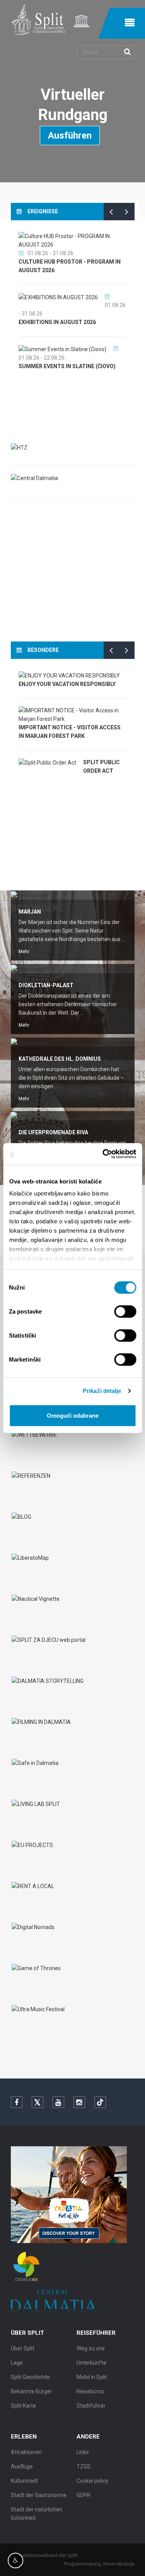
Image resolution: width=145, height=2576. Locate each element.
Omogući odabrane (73, 1415)
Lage (17, 2363)
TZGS (84, 2466)
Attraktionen (26, 2452)
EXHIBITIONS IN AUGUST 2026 (57, 322)
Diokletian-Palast (46, 985)
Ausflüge (22, 2466)
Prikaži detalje (102, 1391)
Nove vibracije (119, 2564)
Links (83, 2452)
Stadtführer (91, 2406)
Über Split (23, 2348)
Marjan (30, 912)
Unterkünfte (91, 2363)
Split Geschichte (30, 2377)
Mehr (24, 952)
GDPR (84, 2495)
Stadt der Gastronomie (39, 2495)
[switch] (125, 1311)
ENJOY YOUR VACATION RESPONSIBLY (67, 684)
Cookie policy (92, 2481)
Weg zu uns (91, 2348)
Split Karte (23, 2406)
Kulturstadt (24, 2481)
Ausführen (70, 135)
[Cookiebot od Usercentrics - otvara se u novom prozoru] (103, 1154)
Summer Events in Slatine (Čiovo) (67, 366)
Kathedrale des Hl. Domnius (60, 1059)
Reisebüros (90, 2391)
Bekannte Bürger (32, 2391)
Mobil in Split (92, 2377)
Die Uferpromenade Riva (53, 1132)
